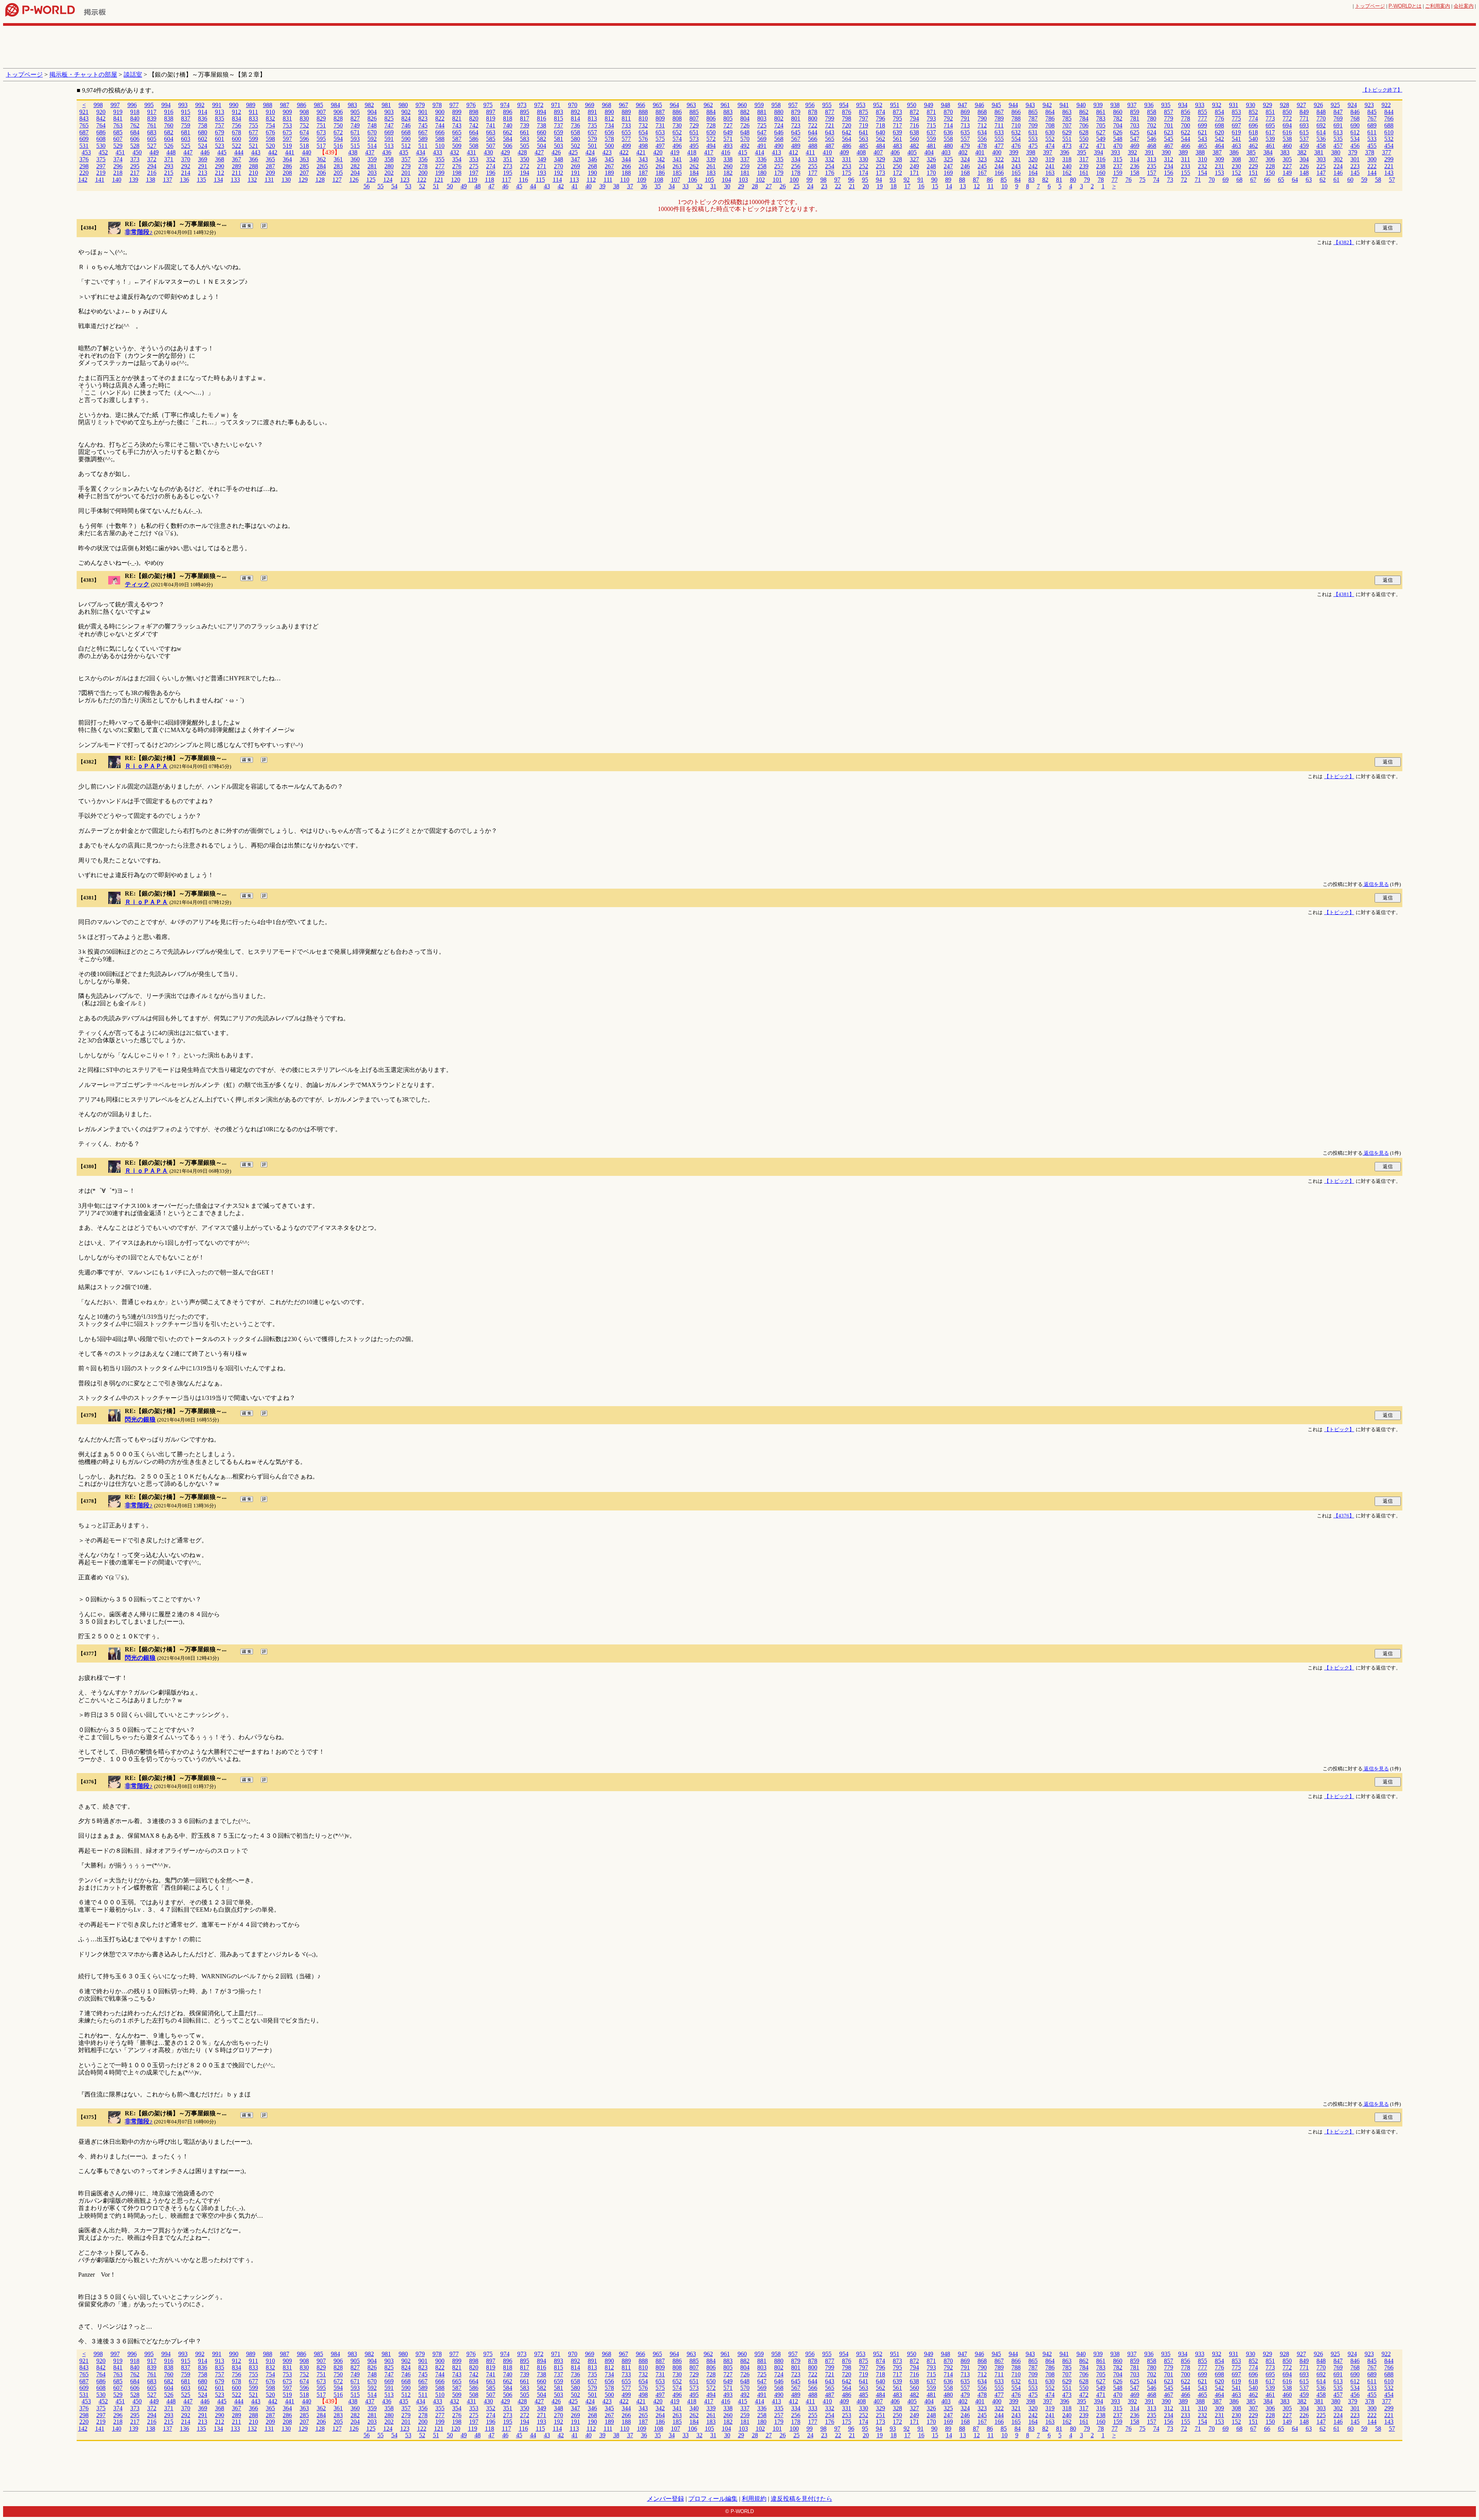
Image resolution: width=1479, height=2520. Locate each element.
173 (880, 173)
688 (1389, 125)
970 (573, 105)
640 (880, 132)
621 (1202, 132)
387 (1217, 152)
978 (437, 105)
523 (220, 146)
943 (1030, 105)
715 (931, 125)
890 (609, 112)
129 (303, 180)
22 (838, 186)
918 (135, 112)
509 (457, 146)
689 (1372, 125)
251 (880, 166)
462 (1253, 146)
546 (1152, 139)
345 (609, 159)
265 (643, 166)
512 (406, 146)
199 (440, 173)
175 (847, 173)
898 (474, 112)
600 (236, 139)
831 (287, 118)
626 (1118, 132)
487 (830, 146)
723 (796, 125)
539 (1270, 139)
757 (220, 125)
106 (693, 180)
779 (1169, 118)
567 (796, 139)
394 (1098, 152)
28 (755, 186)
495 (694, 146)
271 (542, 166)
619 (1236, 132)
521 (253, 146)
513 (389, 146)
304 (1304, 159)
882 (745, 112)
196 (491, 173)
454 (1389, 146)
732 (643, 125)
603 (186, 139)
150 (1270, 173)
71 (1198, 180)
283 (338, 166)
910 (270, 112)
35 (658, 186)
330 (864, 159)
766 (1389, 118)
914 (203, 112)
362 (321, 159)
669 (389, 132)
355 (440, 159)
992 (200, 105)
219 (101, 173)
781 (1135, 118)
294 (152, 166)
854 (1219, 112)
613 (1338, 132)
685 (118, 132)
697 (1236, 125)
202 (389, 173)
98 (823, 180)
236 (1135, 166)
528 (135, 146)
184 (694, 173)
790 (982, 118)
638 (914, 132)
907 (321, 112)
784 (1084, 118)
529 (118, 146)
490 (779, 146)
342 (660, 159)
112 (591, 180)
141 (100, 180)
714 (948, 125)
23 (824, 186)
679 (220, 132)
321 (1016, 159)
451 (120, 152)
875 (864, 112)
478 (982, 146)
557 (965, 139)
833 (253, 118)
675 (287, 132)
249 (914, 166)
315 (1118, 159)
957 (793, 105)
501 (592, 146)
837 (186, 118)
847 (1338, 112)
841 (118, 118)
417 (709, 152)
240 (1067, 166)
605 (152, 139)
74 (1156, 180)
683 (152, 132)
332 (830, 159)
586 (474, 139)
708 (1050, 125)
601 (220, 139)
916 (169, 112)
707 (1067, 125)
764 (101, 125)
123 (405, 180)
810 (643, 118)
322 (999, 159)
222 (1372, 166)
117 (506, 180)
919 (118, 112)
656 (609, 132)
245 (982, 166)
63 (1309, 180)
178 (796, 173)
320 (1033, 159)
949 (929, 105)
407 (878, 152)
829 (321, 118)
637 (931, 132)
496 (677, 146)
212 (220, 173)
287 (270, 166)
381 (1319, 152)
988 (268, 105)
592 (372, 139)
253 (847, 166)
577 (626, 139)
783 (1101, 118)
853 (1236, 112)
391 (1149, 152)
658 (575, 132)
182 (728, 173)
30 (727, 186)
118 (490, 180)
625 (1135, 132)
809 (660, 118)
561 (897, 139)
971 (556, 105)
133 (235, 180)
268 (592, 166)
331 (847, 159)
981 (386, 105)
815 (558, 118)
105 (709, 180)
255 (813, 166)
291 (203, 166)
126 (354, 180)
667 (423, 132)
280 (389, 166)
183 (711, 173)
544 (1186, 139)
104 (726, 180)
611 (1372, 132)
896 (508, 112)
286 (287, 166)
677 (253, 132)
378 (1370, 152)
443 (256, 152)
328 (897, 159)
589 (423, 139)
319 (1050, 159)
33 (686, 186)
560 (914, 139)
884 (711, 112)
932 (1217, 105)
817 (525, 118)
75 (1142, 180)
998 (98, 105)
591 (389, 139)
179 (779, 173)
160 (1101, 173)
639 (897, 132)
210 (253, 173)
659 (558, 132)
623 (1169, 132)
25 (797, 186)
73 (1170, 180)
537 (1304, 139)
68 (1239, 180)
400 (997, 152)
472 (1084, 146)
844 (1389, 112)
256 (796, 166)
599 (253, 139)
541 (1236, 139)
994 (166, 105)
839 (152, 118)
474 (1050, 146)
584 (508, 139)
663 (491, 132)
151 (1253, 173)
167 (982, 173)
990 (234, 105)
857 (1169, 112)
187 (643, 173)
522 (236, 146)
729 (694, 125)
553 (1033, 139)
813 (592, 118)
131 (269, 180)
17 (907, 186)
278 (423, 166)
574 (677, 139)
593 (355, 139)
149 (1287, 173)
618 (1253, 132)
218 (118, 173)
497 (660, 146)
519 (287, 146)
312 (1169, 159)
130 (286, 180)
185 (677, 173)
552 (1050, 139)
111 (608, 180)
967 (624, 105)
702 (1152, 125)
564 (847, 139)
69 (1226, 180)
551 (1067, 139)
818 (508, 118)
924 (1352, 105)
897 (491, 112)
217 (135, 173)
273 (508, 166)
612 (1355, 132)
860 (1118, 112)
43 (547, 186)
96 (851, 180)
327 (914, 159)
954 (844, 105)
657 (592, 132)
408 (861, 152)
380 (1336, 152)
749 (355, 125)
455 (1372, 146)
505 (525, 146)
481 (931, 146)
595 (321, 139)
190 (592, 173)
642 (847, 132)
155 (1186, 173)
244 (999, 166)
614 (1321, 132)
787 (1033, 118)
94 (879, 180)
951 (895, 105)
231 (1219, 166)
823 (423, 118)
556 (982, 139)
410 (827, 152)
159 (1118, 173)
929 (1268, 105)
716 (914, 125)
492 (745, 146)
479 (965, 146)
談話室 (133, 75)
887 (660, 112)
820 (474, 118)
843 (84, 118)
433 (438, 152)
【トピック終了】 (1382, 90)
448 (171, 152)
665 (457, 132)
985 (319, 105)
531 (84, 146)
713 (965, 125)
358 (389, 159)
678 (236, 132)
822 (440, 118)
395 (1082, 152)
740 (508, 125)
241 (1050, 166)
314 (1135, 159)
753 (287, 125)
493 (728, 146)
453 (86, 152)
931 (1234, 105)
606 (135, 139)
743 (457, 125)
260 (728, 166)
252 (864, 166)
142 (83, 180)
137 (168, 180)
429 (505, 152)
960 (742, 105)
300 (1372, 159)
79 (1087, 180)
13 (963, 186)
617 (1270, 132)
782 (1118, 118)
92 (907, 180)
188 (626, 173)
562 (880, 139)
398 (1031, 152)
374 (118, 159)
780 (1152, 118)
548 (1118, 139)
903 (389, 112)
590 (406, 139)
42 (561, 186)
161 (1084, 173)
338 (728, 159)
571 (728, 139)
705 (1101, 125)
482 (914, 146)
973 (522, 105)
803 (762, 118)
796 (880, 118)
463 (1236, 146)
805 (728, 118)
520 (270, 146)
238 (1101, 166)
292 (186, 166)
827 (355, 118)
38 (616, 186)
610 (1389, 132)
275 (474, 166)
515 (355, 146)
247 (948, 166)
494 (711, 146)
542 (1219, 139)
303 (1321, 159)
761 (152, 125)
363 (304, 159)
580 (575, 139)
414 (760, 152)
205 (338, 173)
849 (1304, 112)
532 (1389, 139)
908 (304, 112)
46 (505, 186)
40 (589, 186)
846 (1355, 112)
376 (84, 159)
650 (711, 132)
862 (1084, 112)
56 (367, 186)
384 (1268, 152)
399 (1014, 152)
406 (895, 152)
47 (491, 186)
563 (864, 139)
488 (813, 146)
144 (1372, 173)
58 (1378, 180)
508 (474, 146)
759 (186, 125)
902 (406, 112)
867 (999, 112)
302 (1338, 159)
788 (1016, 118)
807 (694, 118)
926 (1318, 105)
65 (1281, 180)
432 (454, 152)
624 (1152, 132)
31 (713, 186)
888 (643, 112)
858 (1152, 112)
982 (369, 105)
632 (1016, 132)
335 (779, 159)
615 (1304, 132)
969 (590, 105)
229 (1253, 166)
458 (1321, 146)
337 (745, 159)
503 (558, 146)
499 (626, 146)
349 (542, 159)
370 (186, 159)
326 (931, 159)
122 (422, 180)
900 (440, 112)
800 (813, 118)
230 (1236, 166)
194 (525, 173)
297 (101, 166)
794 (914, 118)
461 (1270, 146)
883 (728, 112)
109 (642, 180)
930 (1251, 105)
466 (1186, 146)
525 (186, 146)
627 (1101, 132)
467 (1169, 146)
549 (1101, 139)
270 (558, 166)
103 (743, 180)
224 (1338, 166)
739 (525, 125)
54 (394, 186)
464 (1219, 146)
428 (522, 152)
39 (602, 186)
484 (880, 146)
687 (84, 132)
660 (542, 132)
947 (963, 105)
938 (1115, 105)
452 (103, 152)
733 (626, 125)
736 (575, 125)
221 (1389, 166)
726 (745, 125)
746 (406, 125)
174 (864, 173)
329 (880, 159)
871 (931, 112)
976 (471, 105)
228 (1270, 166)
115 (540, 180)
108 (659, 180)
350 (525, 159)
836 (203, 118)
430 (488, 152)
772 (1287, 118)
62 (1323, 180)
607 (118, 139)
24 (810, 186)
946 (979, 105)
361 (338, 159)
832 (270, 118)
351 (508, 159)
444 (239, 152)
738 (542, 125)
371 (169, 159)
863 (1067, 112)
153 (1219, 173)
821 (457, 118)
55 (381, 186)
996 (132, 105)
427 (539, 152)
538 (1287, 139)
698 (1219, 125)
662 (508, 132)
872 (914, 112)
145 (1355, 173)
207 (304, 173)
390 (1166, 152)
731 (660, 125)
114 (557, 180)
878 (813, 112)
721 (830, 125)
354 (457, 159)
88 (962, 180)
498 (643, 146)
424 (590, 152)
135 (201, 180)
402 (963, 152)
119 (473, 180)
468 (1152, 146)
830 (304, 118)
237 (1118, 166)
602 (203, 139)
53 (408, 186)
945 (996, 105)
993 (183, 105)
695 (1270, 125)
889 (626, 112)
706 (1084, 125)
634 (982, 132)
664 (474, 132)
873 (897, 112)
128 (320, 180)
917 (152, 112)
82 (1045, 180)
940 (1081, 105)
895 (525, 112)
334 (796, 159)
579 (592, 139)
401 (980, 152)
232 (1202, 166)
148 (1304, 173)
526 (169, 146)
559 (931, 139)
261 (711, 166)
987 (285, 105)
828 (338, 118)
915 (186, 112)
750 (338, 125)
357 (406, 159)
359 (372, 159)
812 (609, 118)
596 (304, 139)
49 (464, 186)
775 (1236, 118)
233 (1186, 166)
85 (1004, 180)
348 (558, 159)
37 (630, 186)
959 (759, 105)
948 (946, 105)
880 (779, 112)
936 (1149, 105)
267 (609, 166)
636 (948, 132)
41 (575, 186)
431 (471, 152)
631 (1033, 132)
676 (270, 132)
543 (1202, 139)
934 (1183, 105)
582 (542, 139)
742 (474, 125)
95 (865, 180)
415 (743, 152)
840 (135, 118)
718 (880, 125)
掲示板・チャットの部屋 (83, 75)
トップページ (1370, 6)
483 (897, 146)
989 (251, 105)
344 (626, 159)
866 (1016, 112)
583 (525, 139)
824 (406, 118)
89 (948, 180)
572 (711, 139)
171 (914, 173)
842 (101, 118)
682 (169, 132)
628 (1084, 132)
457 (1338, 146)
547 (1135, 139)
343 (643, 159)
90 (934, 180)
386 (1234, 152)
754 (270, 125)
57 (1392, 180)
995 (149, 105)
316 (1101, 159)
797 (864, 118)
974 (505, 105)
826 (372, 118)
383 (1285, 152)
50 (450, 186)
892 (575, 112)
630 (1050, 132)
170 (931, 173)
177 (813, 173)
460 (1287, 146)
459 (1304, 146)
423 (607, 152)
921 (84, 112)
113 (574, 180)
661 (525, 132)
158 (1135, 173)
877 (830, 112)
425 (573, 152)
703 (1135, 125)
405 (912, 152)
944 (1013, 105)
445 (222, 152)
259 (745, 166)
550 (1084, 139)
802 (779, 118)
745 (423, 125)
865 (1033, 112)
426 (556, 152)
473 (1067, 146)
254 (830, 166)
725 (762, 125)
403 (946, 152)
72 (1184, 180)
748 (372, 125)
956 (810, 105)
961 (725, 105)
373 (135, 159)
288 (253, 166)
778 (1186, 118)
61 (1336, 180)
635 (965, 132)
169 (948, 173)
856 (1186, 112)
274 (491, 166)
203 (372, 173)
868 (982, 112)
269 (575, 166)
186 (660, 173)
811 (626, 118)
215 (169, 173)
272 (525, 166)
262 (694, 166)
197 (474, 173)
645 (796, 132)
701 (1169, 125)
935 (1166, 105)
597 (287, 139)
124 (388, 180)
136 (184, 180)
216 (152, 173)
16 (921, 186)
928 (1284, 105)
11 (991, 186)
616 (1287, 132)
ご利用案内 (1438, 6)
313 (1152, 159)
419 (675, 152)
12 (977, 186)
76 (1129, 180)
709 (1033, 125)
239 (1084, 166)
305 (1287, 159)
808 (677, 118)
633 (999, 132)
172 (897, 173)
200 (423, 173)
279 (406, 166)
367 (236, 159)
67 (1253, 180)
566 (813, 139)
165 (1016, 173)
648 (745, 132)
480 (948, 146)
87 (976, 180)
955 (827, 105)
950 (912, 105)
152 (1236, 173)
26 (783, 186)
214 (186, 173)
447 (188, 152)
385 (1251, 152)
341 (677, 159)
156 (1169, 173)
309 (1219, 159)
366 (253, 159)
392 (1132, 152)
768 (1355, 118)
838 (169, 118)
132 (252, 180)
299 (1389, 159)
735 (592, 125)
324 (965, 159)
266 (626, 166)
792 (948, 118)
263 (677, 166)
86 (990, 180)
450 (137, 152)
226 (1304, 166)
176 (830, 173)
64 (1295, 180)
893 (558, 112)
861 (1101, 112)
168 (965, 173)
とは (1405, 6)
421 (641, 152)
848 (1321, 112)
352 (491, 159)
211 (236, 173)
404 (929, 152)
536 (1321, 139)
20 (866, 186)
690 (1355, 125)
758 (203, 125)
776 (1219, 118)
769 (1338, 118)
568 (779, 139)
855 (1202, 112)
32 (699, 186)
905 (355, 112)
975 (488, 105)
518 (304, 146)
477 (999, 146)
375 (101, 159)
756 (236, 125)
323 (982, 159)
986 (302, 105)
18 (894, 186)
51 (436, 186)
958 (776, 105)
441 (290, 152)
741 (491, 125)
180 (762, 173)
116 (523, 180)
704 (1118, 125)
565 (830, 139)
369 (203, 159)
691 (1338, 125)
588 (440, 139)
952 (878, 105)
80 (1073, 180)
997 (115, 105)
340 (694, 159)
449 (154, 152)
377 (1387, 152)
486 (847, 146)
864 (1050, 112)
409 (844, 152)
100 (794, 180)
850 (1287, 112)
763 (118, 125)
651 (694, 132)
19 (880, 186)
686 (101, 132)
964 (674, 105)
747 (389, 125)
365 (270, 159)
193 (542, 173)
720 (847, 125)
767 (1372, 118)
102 (760, 180)
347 (575, 159)
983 (352, 105)
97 (837, 180)
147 (1321, 173)
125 (371, 180)
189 (609, 173)
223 (1355, 166)
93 (893, 180)
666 (440, 132)
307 (1253, 159)
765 (84, 125)
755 (253, 125)
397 (1048, 152)
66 (1267, 180)
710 (1016, 125)
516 (338, 146)
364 (287, 159)
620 (1219, 132)
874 (880, 112)
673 (321, 132)
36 (644, 186)
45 (519, 186)
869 (965, 112)
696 (1253, 125)
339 (711, 159)
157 (1152, 173)
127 (337, 180)
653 (660, 132)
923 (1369, 105)
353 (474, 159)
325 (948, 159)
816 (542, 118)
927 (1301, 105)
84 (1018, 180)
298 (84, 166)
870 (948, 112)
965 (657, 105)
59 (1364, 180)
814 (575, 118)
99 (810, 180)
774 (1253, 118)
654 (643, 132)
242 (1033, 166)
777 (1202, 118)
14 (949, 186)
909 (287, 112)
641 (864, 132)
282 (355, 166)
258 (762, 166)
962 (708, 105)
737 (558, 125)
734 (609, 125)
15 (935, 186)
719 (864, 125)
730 (677, 125)
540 (1253, 139)
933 (1200, 105)
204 (355, 173)
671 (355, 132)
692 (1321, 125)
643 (830, 132)
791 (965, 118)
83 (1031, 180)
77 (1115, 180)
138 (151, 180)
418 (692, 152)
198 (457, 173)
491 (762, 146)
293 (169, 166)
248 (931, 166)
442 (273, 152)
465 (1202, 146)
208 (287, 173)
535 (1338, 139)
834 (236, 118)
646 (779, 132)
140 (117, 180)
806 (711, 118)
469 (1135, 146)
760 (169, 125)
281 (372, 166)
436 (387, 152)
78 (1101, 180)
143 (1389, 173)
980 (403, 105)
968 (607, 105)
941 (1064, 105)
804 (745, 118)
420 (658, 152)
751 (321, 125)
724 (779, 125)
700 (1186, 125)
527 (152, 146)
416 (726, 152)
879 (796, 112)
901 (423, 112)
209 (270, 173)
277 (440, 166)
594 (338, 139)
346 (592, 159)
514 (372, 146)
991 (217, 105)
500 (609, 146)
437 (370, 152)
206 (321, 173)
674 (304, 132)
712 (982, 125)
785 (1067, 118)
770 (1321, 118)
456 (1355, 146)
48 (478, 186)
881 (762, 112)
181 (745, 173)
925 (1335, 105)
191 (575, 173)
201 (406, 173)
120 (456, 180)
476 (1016, 146)
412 (793, 152)
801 (796, 118)
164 (1033, 173)
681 (186, 132)
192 (558, 173)
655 (626, 132)
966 (641, 105)
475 (1033, 146)
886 (677, 112)
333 (813, 159)
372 (152, 159)
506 (508, 146)
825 (389, 118)
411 (810, 152)
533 (1372, 139)
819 (491, 118)
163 (1050, 173)
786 (1050, 118)
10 (1004, 186)
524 (203, 146)
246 (965, 166)
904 (372, 112)
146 (1338, 173)
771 (1304, 118)
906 (338, 112)
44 (533, 186)
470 (1118, 146)
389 (1183, 152)
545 (1169, 139)
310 (1202, 159)
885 (694, 112)
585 (491, 139)
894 (542, 112)
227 (1287, 166)
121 (439, 180)
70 (1212, 180)
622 (1186, 132)
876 (847, 112)
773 (1270, 118)
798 (847, 118)
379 (1353, 152)
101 (777, 180)
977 (454, 105)
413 (776, 152)
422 (624, 152)
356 (423, 159)
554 (1016, 139)
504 (542, 146)
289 (236, 166)
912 (236, 112)
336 (762, 159)
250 (897, 166)
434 (421, 152)
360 (355, 159)
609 (84, 139)
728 (711, 125)
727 (728, 125)
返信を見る (1376, 884)
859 (1135, 112)
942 (1047, 105)
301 (1355, 159)
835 (220, 118)
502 (575, 146)
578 (609, 139)
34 (672, 186)
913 (220, 112)
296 (118, 166)
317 (1084, 159)
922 (1386, 105)
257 (779, 166)
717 (897, 125)
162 (1067, 173)
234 (1169, 166)
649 (728, 132)
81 (1059, 180)
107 (676, 180)
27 (769, 186)
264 (660, 166)
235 (1152, 166)
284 (321, 166)
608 (101, 139)
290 (220, 166)
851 (1270, 112)
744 (440, 125)
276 (457, 166)
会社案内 (1464, 6)
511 (423, 146)
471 (1101, 146)
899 (457, 112)
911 (253, 112)
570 (745, 139)
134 (218, 180)
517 (321, 146)
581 (558, 139)
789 (999, 118)
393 (1115, 152)
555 (999, 139)
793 (931, 118)
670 (372, 132)
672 (338, 132)
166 (999, 173)
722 (813, 125)
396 (1065, 152)
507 (491, 146)
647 (762, 132)
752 (304, 125)
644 (813, 132)
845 (1372, 112)
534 (1355, 139)
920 (101, 112)
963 (691, 105)
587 (457, 139)
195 (508, 173)
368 (220, 159)
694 (1287, 125)
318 (1067, 159)
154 (1202, 173)
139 (134, 180)
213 (203, 173)
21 (852, 186)
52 (422, 186)
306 (1270, 159)
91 (921, 180)
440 (307, 152)
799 (830, 118)
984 (335, 105)
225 (1321, 166)
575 (660, 139)
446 (205, 152)
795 (897, 118)
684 (135, 132)
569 (762, 139)
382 (1302, 152)
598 (270, 139)
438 (353, 152)
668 (406, 132)
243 (1016, 166)
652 (677, 132)
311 (1186, 159)
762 (135, 125)
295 (135, 166)
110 (625, 180)
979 (420, 105)
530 (101, 146)
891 (592, 112)
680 (203, 132)
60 (1350, 180)
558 (948, 139)
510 (440, 146)
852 (1253, 112)
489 (796, 146)
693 (1304, 125)
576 (643, 139)
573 (694, 139)
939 (1098, 105)
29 (741, 186)
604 (169, 139)
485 (864, 146)
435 (404, 152)
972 (539, 105)
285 (304, 166)
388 (1200, 152)
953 (861, 105)
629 (1067, 132)
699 (1202, 125)
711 (999, 125)
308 (1236, 159)
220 (84, 173)
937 (1132, 105)
